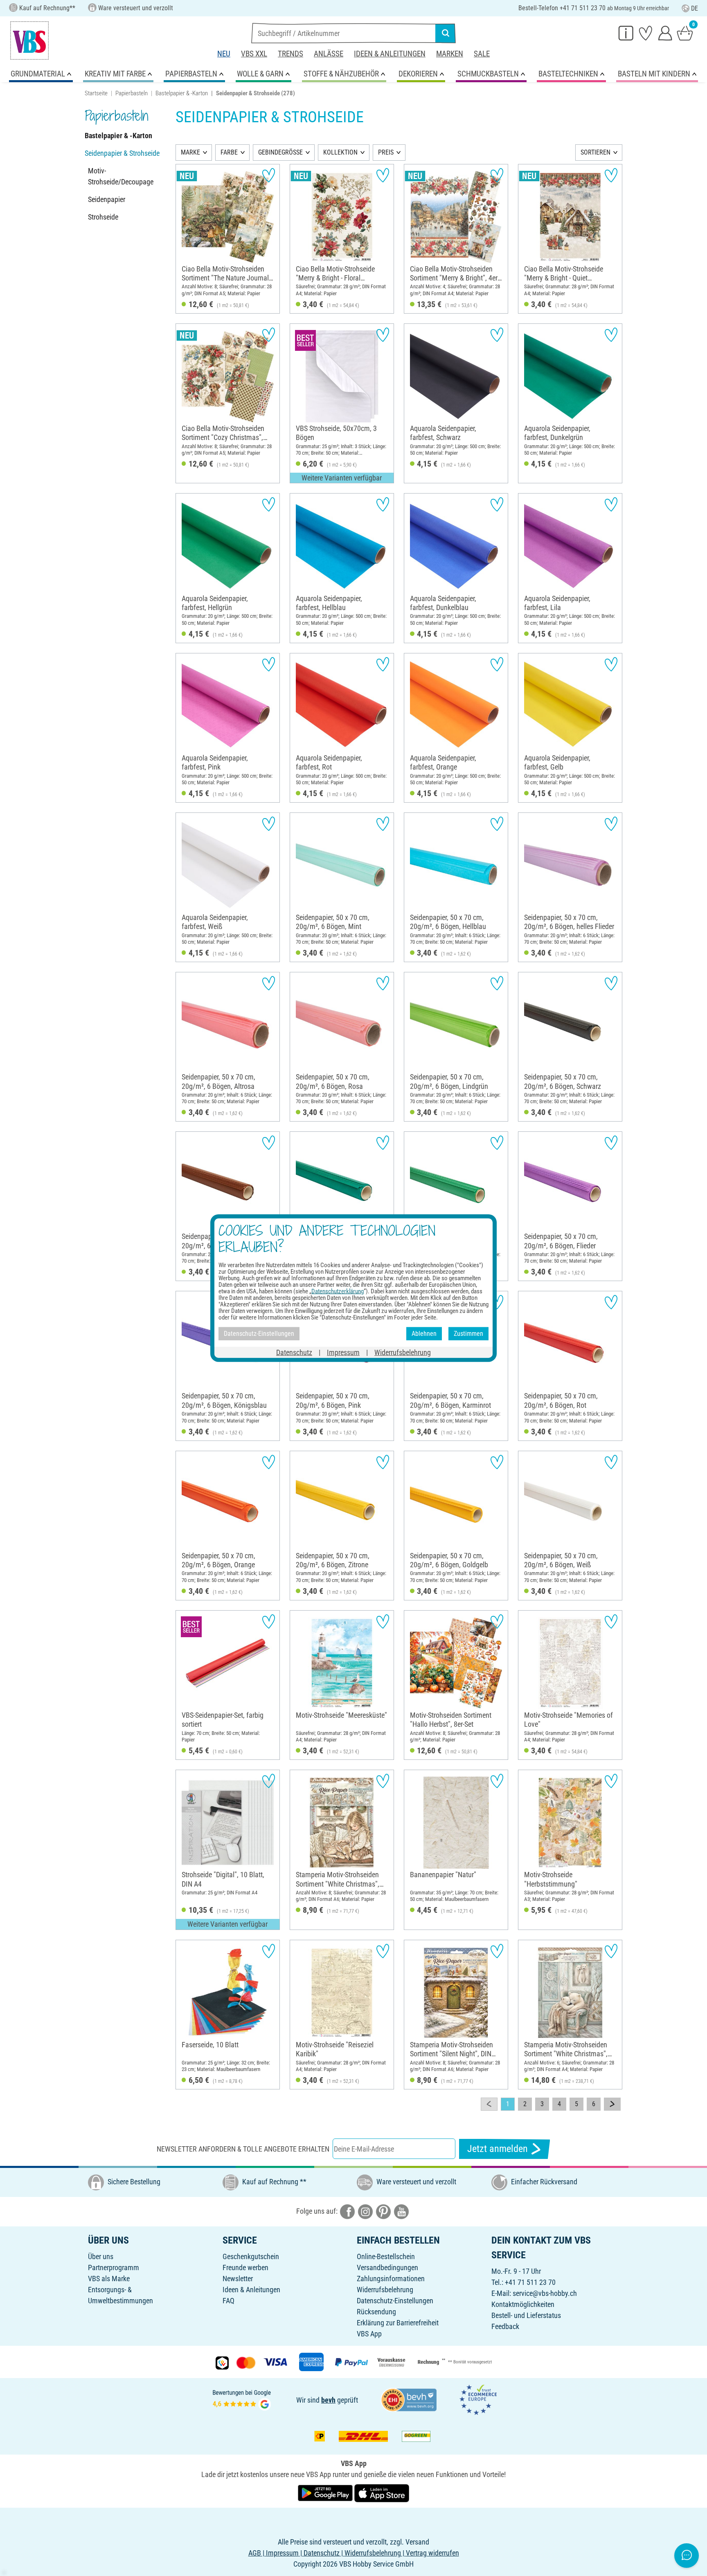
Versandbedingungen (387, 2267)
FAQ (229, 2301)
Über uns (101, 2256)
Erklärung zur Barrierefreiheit (398, 2323)
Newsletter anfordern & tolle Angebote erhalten (243, 2149)
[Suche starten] (446, 33)
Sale (482, 54)
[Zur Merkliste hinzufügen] (269, 175)
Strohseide (103, 217)
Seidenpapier (107, 199)
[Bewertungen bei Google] (242, 2399)
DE (695, 8)
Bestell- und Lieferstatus (526, 2315)
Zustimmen (468, 1334)
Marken (450, 54)
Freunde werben (245, 2267)
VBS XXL (254, 54)
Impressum (343, 1352)
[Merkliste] (646, 33)
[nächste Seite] (612, 2104)
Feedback (505, 2326)
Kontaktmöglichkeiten (523, 2304)
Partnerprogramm (114, 2267)
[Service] (626, 33)
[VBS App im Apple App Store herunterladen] (382, 2492)
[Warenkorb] (685, 33)
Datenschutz (294, 1352)
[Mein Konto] (665, 33)
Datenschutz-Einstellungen (395, 2301)
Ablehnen (424, 1334)
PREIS (386, 152)
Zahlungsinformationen (391, 2279)
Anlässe (329, 54)
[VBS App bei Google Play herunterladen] (326, 2492)
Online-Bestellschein (386, 2256)
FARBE (229, 152)
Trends (290, 54)
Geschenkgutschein (251, 2256)
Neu (224, 54)
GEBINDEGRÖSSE (280, 152)
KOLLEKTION (340, 152)
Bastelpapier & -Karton (182, 93)
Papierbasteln (132, 93)
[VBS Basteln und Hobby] (29, 40)
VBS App (369, 2334)
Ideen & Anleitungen (390, 54)
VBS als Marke (109, 2279)
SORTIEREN (596, 152)
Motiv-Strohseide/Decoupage (121, 176)
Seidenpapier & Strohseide (122, 153)
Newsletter (238, 2279)
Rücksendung (376, 2312)
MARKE (190, 152)
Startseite (96, 93)
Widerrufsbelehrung (385, 2290)
